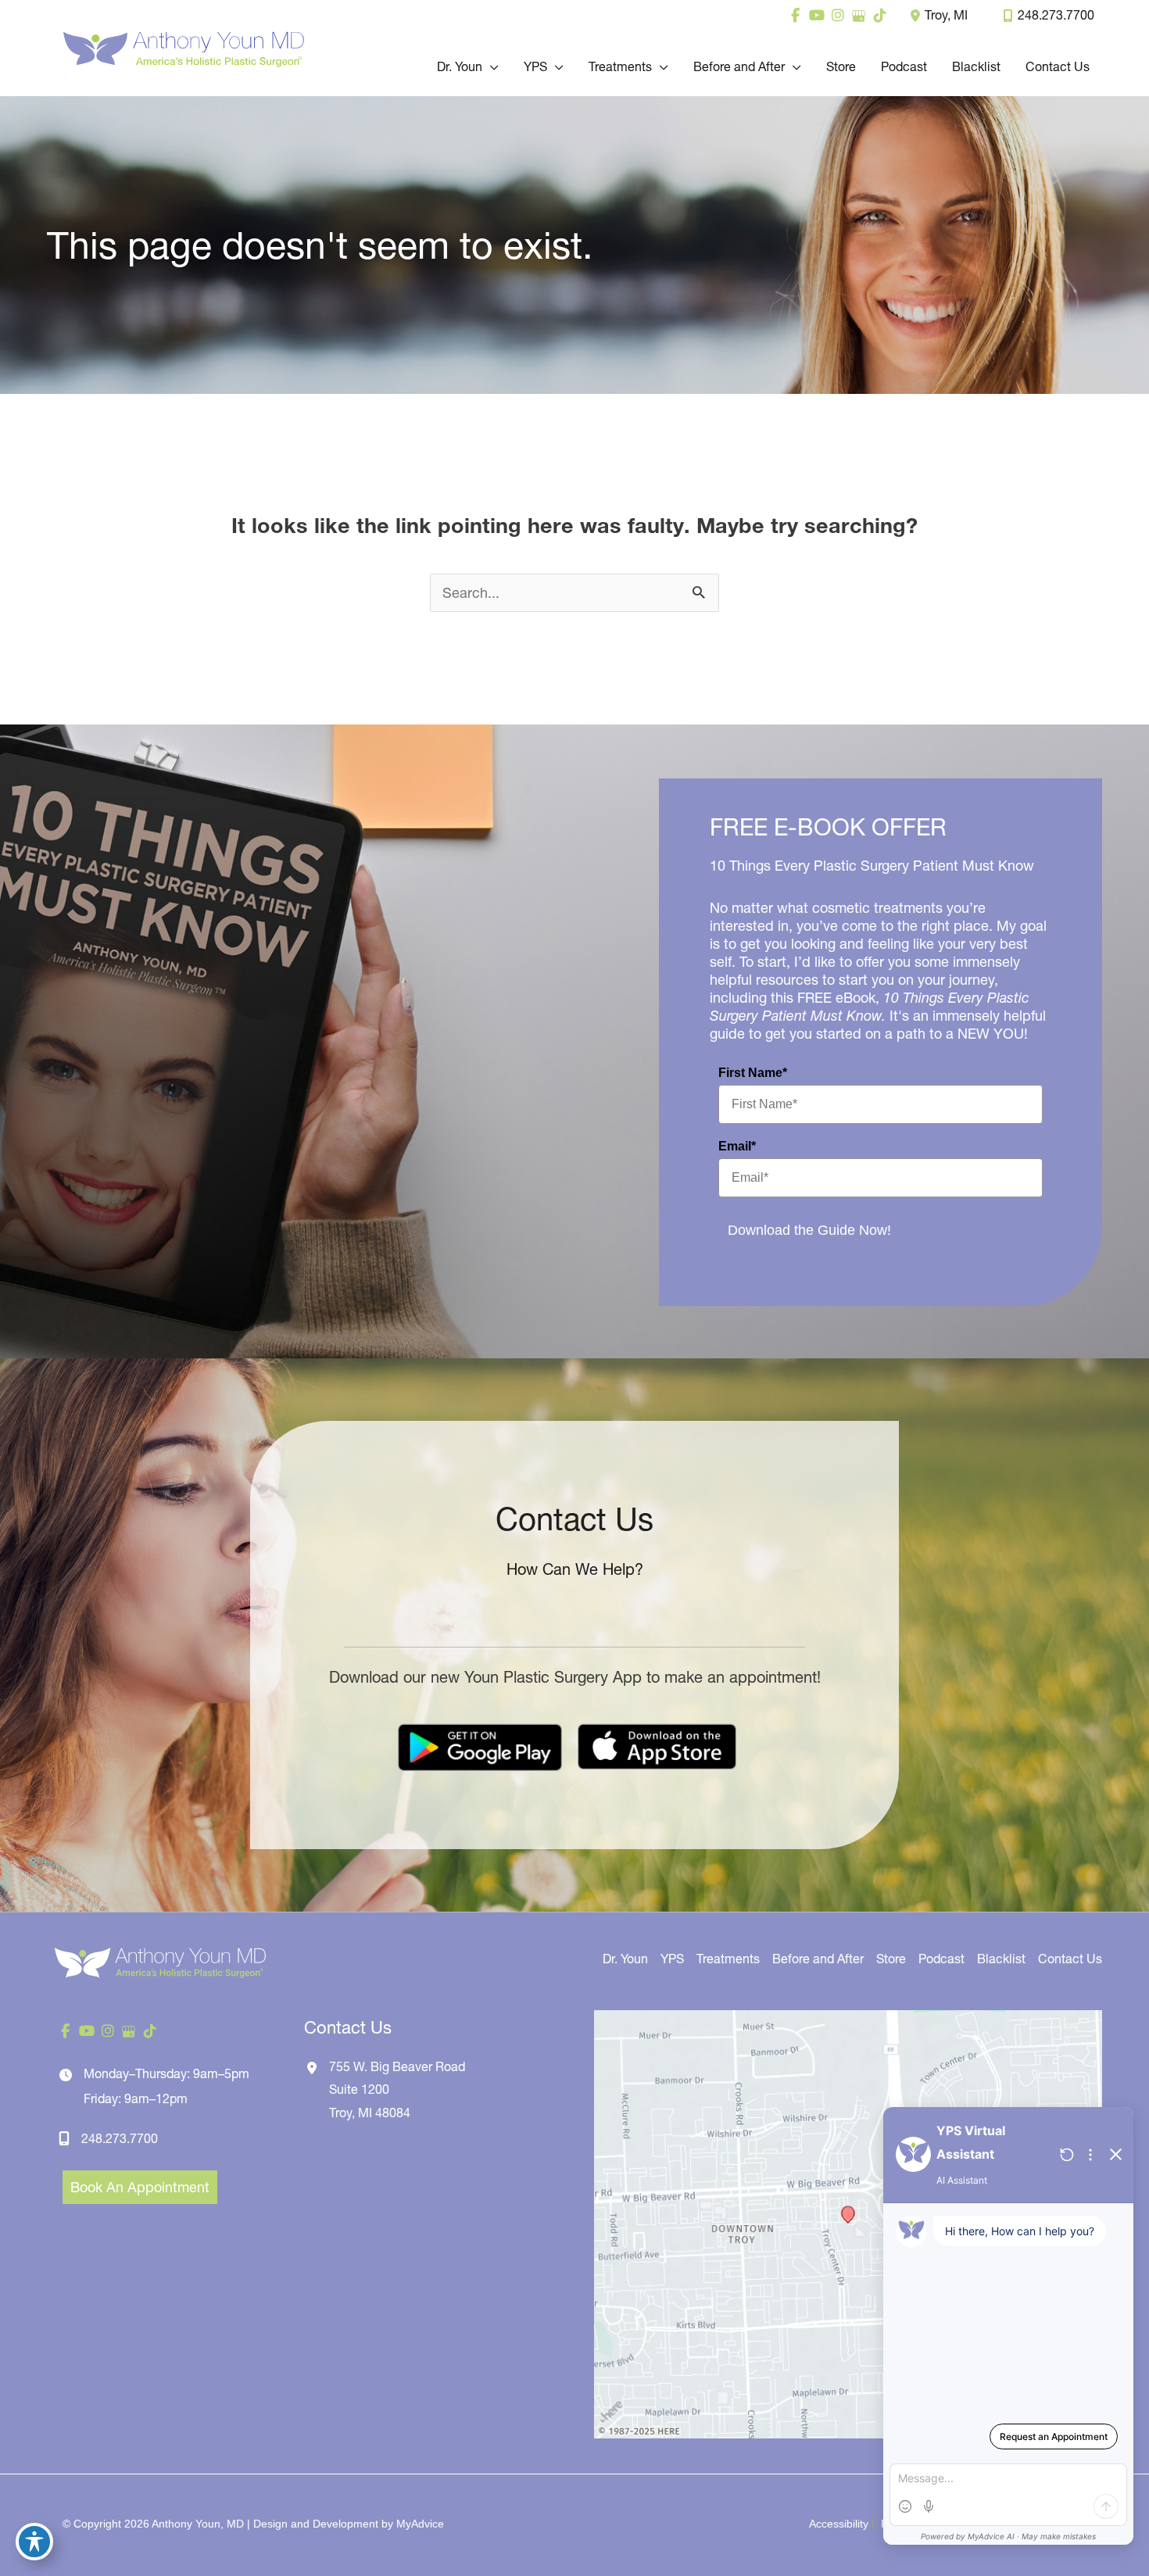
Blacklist (1001, 1959)
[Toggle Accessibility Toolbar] (34, 2542)
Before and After (818, 1959)
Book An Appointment (140, 2187)
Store (891, 1959)
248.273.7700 (1056, 15)
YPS (672, 1959)
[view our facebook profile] (795, 16)
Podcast (941, 1959)
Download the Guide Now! (809, 1230)
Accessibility (839, 2524)
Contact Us (1070, 1959)
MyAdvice (420, 2524)
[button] (490, 66)
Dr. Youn (625, 1959)
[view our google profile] (859, 16)
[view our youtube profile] (816, 16)
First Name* (753, 1073)
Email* (737, 1146)
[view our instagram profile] (838, 16)
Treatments (728, 1959)
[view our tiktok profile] (880, 16)
